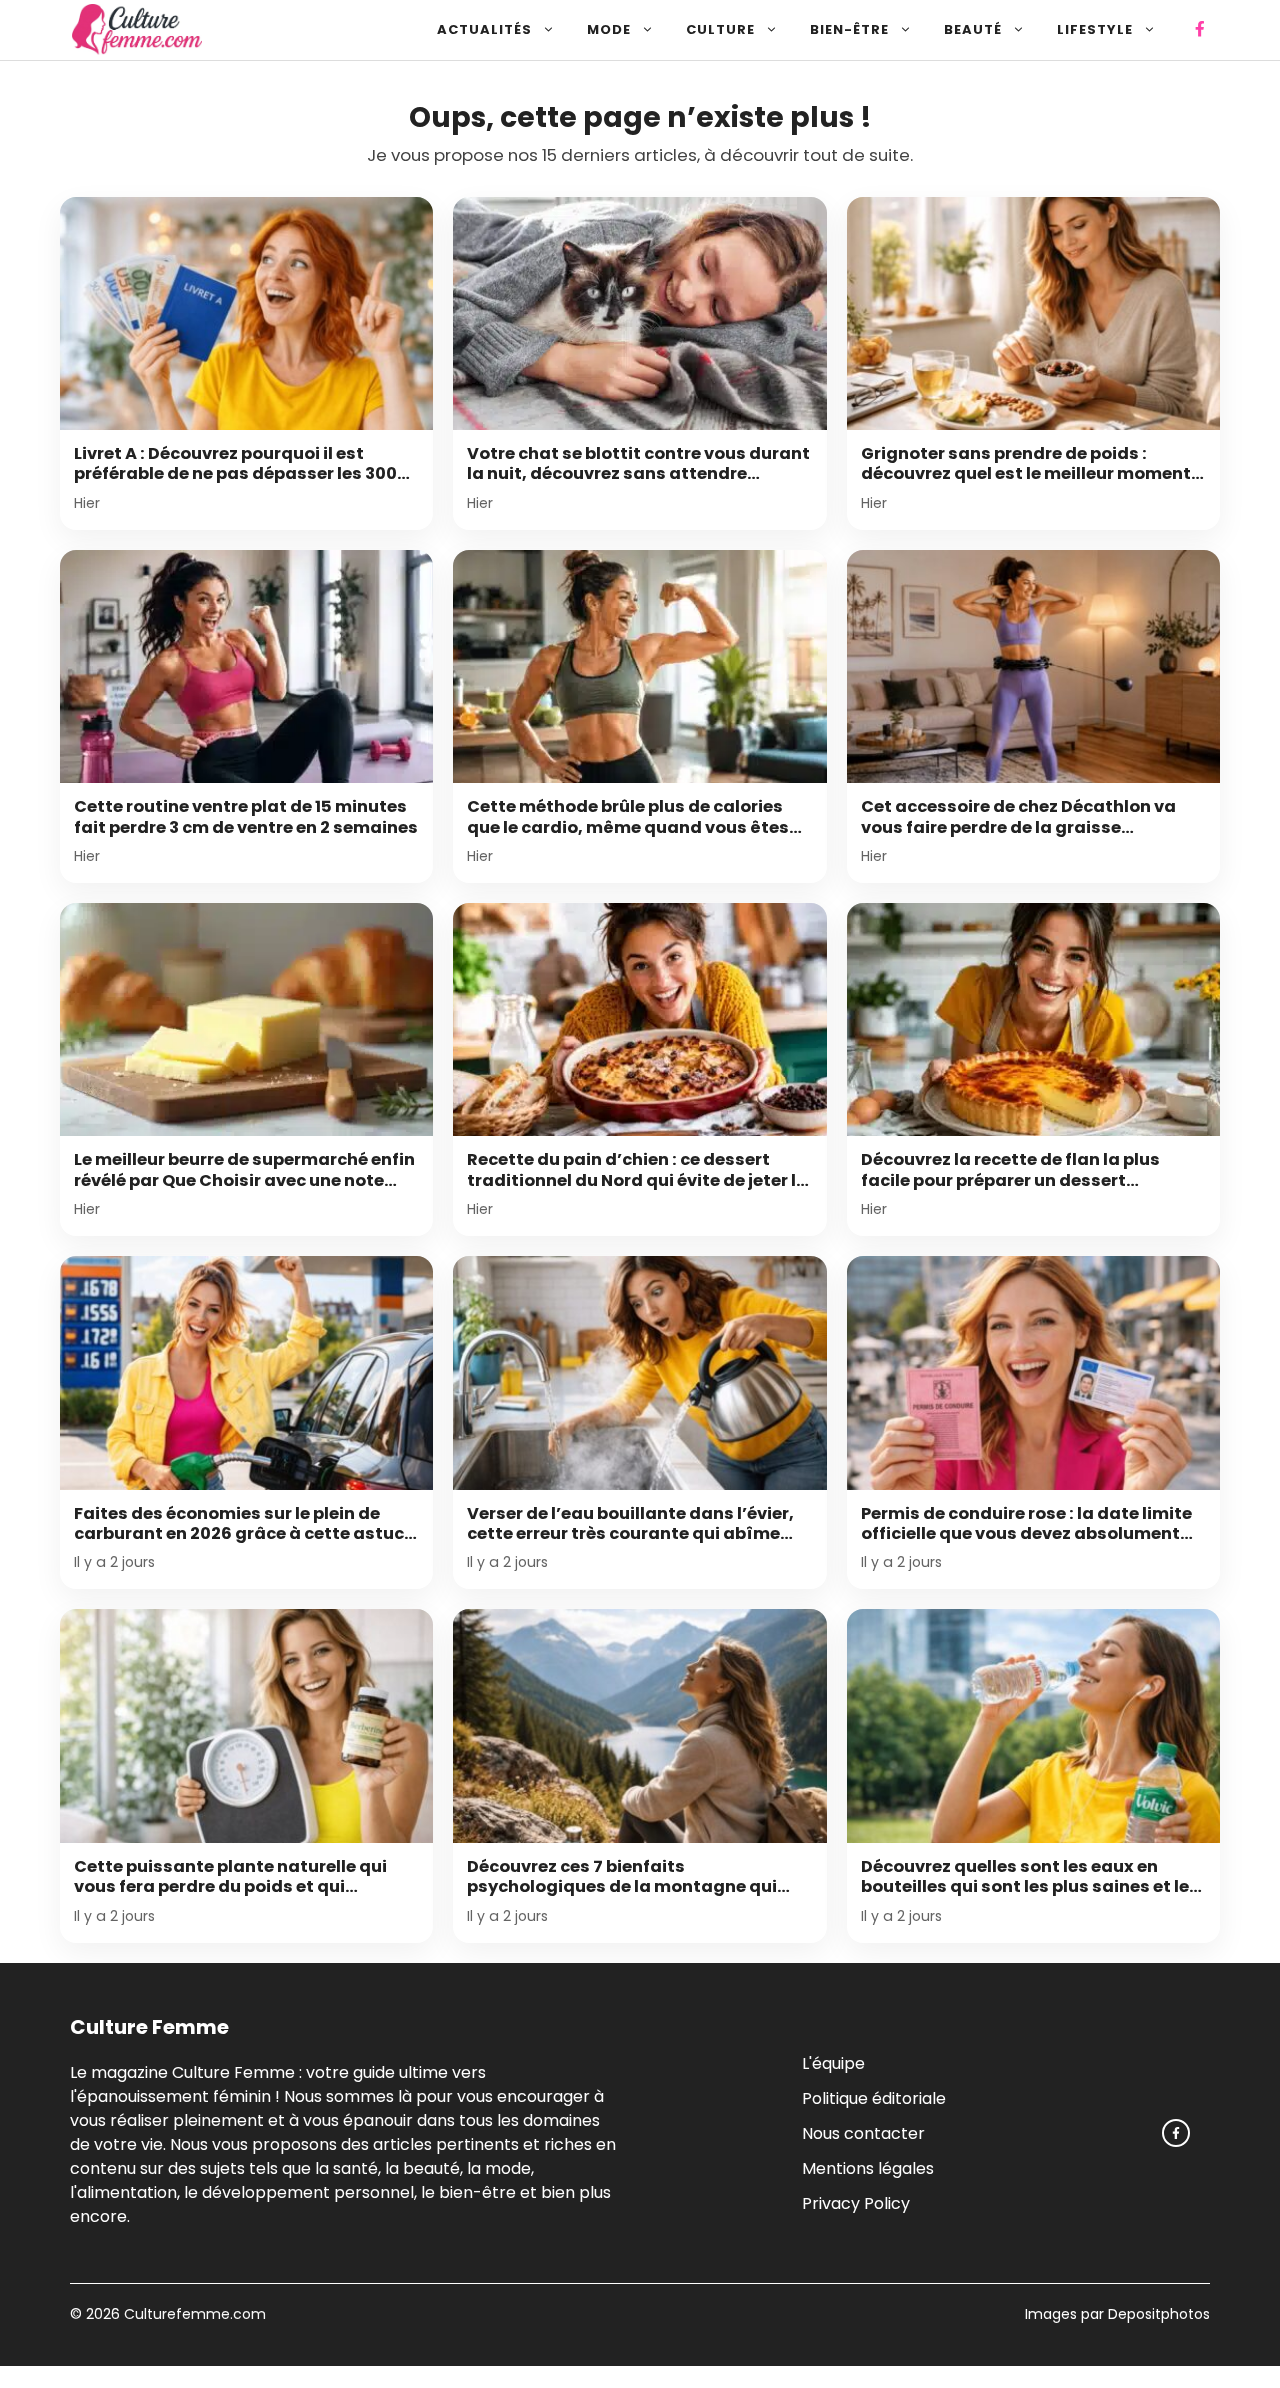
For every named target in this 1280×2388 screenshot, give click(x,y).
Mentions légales (868, 2167)
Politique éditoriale (874, 2097)
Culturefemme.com (193, 2314)
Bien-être (849, 29)
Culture (720, 29)
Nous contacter (863, 2132)
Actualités (484, 29)
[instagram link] (1176, 2133)
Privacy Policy (856, 2202)
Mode (609, 29)
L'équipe (833, 2062)
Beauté (973, 29)
